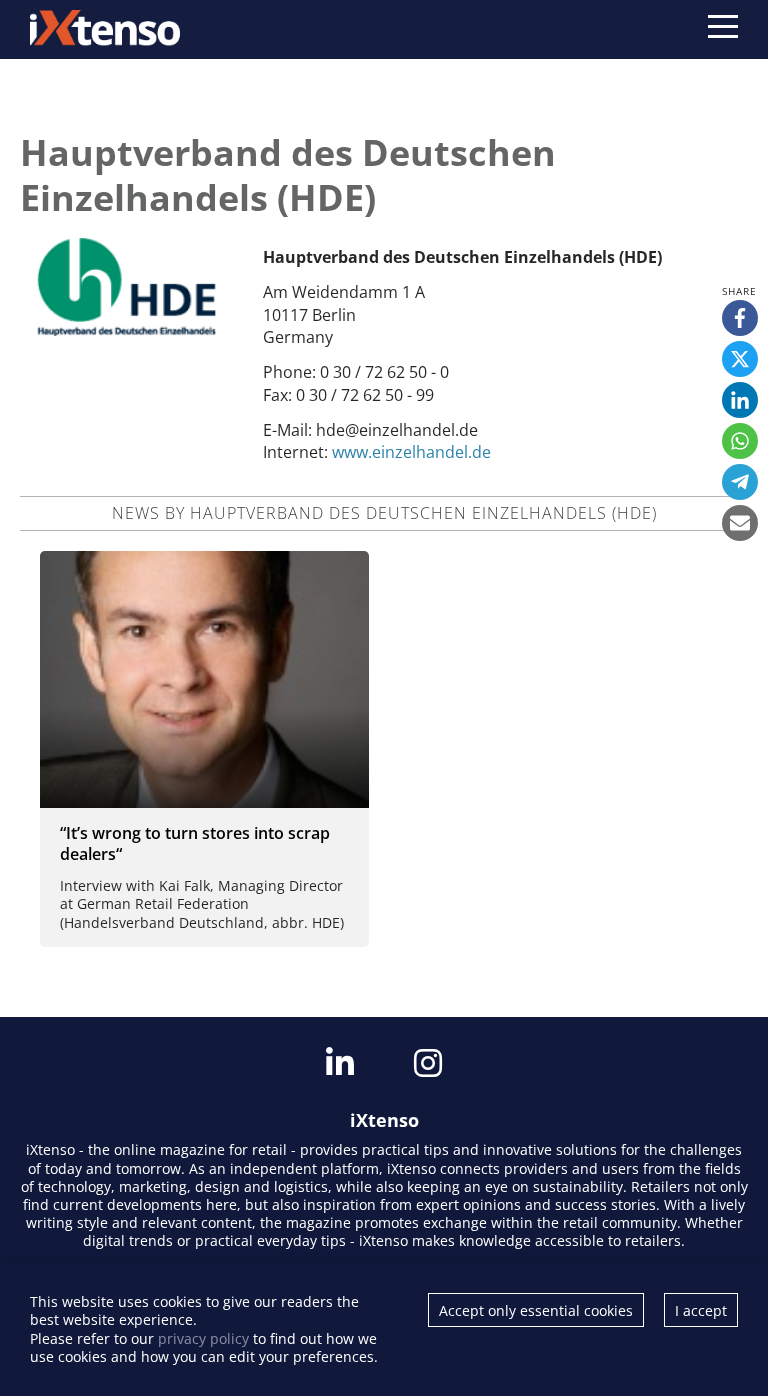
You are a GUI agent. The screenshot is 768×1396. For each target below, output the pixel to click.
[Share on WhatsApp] (740, 441)
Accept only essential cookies (536, 1310)
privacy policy (203, 1338)
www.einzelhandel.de (411, 452)
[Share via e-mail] (740, 523)
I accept (701, 1310)
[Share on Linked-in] (740, 400)
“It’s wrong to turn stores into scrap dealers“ (195, 843)
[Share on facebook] (740, 318)
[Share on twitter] (740, 359)
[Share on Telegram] (740, 482)
